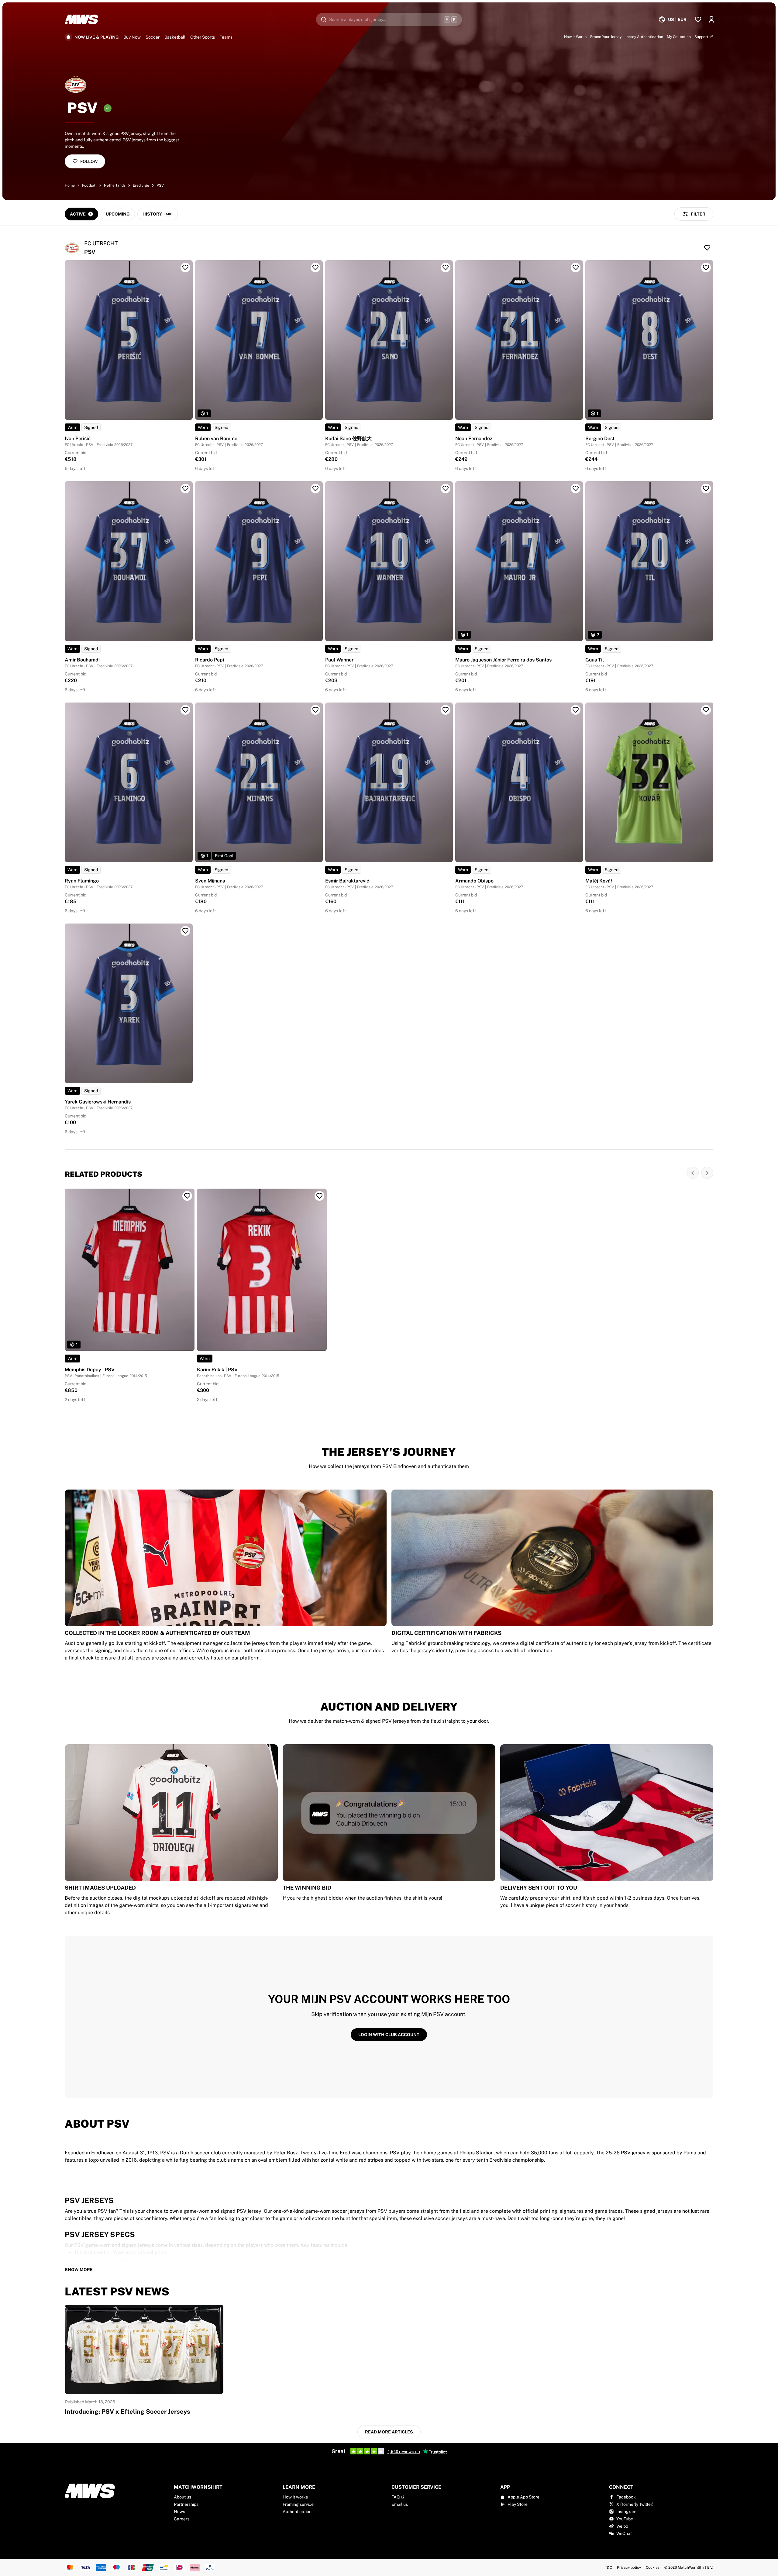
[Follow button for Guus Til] (706, 489)
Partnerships (186, 2504)
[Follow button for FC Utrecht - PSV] (707, 248)
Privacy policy (629, 2567)
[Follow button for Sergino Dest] (706, 268)
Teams (226, 37)
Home (70, 185)
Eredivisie (141, 185)
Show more (79, 2270)
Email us (400, 2504)
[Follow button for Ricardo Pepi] (315, 489)
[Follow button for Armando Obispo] (576, 710)
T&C (608, 2567)
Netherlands (115, 185)
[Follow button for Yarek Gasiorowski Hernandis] (185, 931)
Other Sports (203, 37)
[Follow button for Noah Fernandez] (576, 268)
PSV (160, 185)
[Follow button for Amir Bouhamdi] (185, 489)
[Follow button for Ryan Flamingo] (185, 710)
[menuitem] (672, 19)
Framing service (298, 2504)
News (179, 2512)
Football (89, 185)
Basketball (175, 37)
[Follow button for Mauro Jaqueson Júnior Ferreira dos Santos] (576, 489)
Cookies (653, 2567)
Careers (182, 2519)
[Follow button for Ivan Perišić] (185, 268)
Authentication (297, 2512)
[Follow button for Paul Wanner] (446, 489)
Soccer (153, 37)
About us (182, 2497)
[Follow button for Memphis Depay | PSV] (187, 1196)
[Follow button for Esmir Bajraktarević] (446, 710)
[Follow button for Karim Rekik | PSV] (319, 1196)
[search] (389, 19)
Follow (89, 161)
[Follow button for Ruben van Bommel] (315, 268)
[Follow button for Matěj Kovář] (706, 710)
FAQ (396, 2497)
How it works (295, 2497)
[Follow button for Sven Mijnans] (315, 710)
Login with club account (389, 2035)
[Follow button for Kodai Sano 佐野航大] (446, 268)
